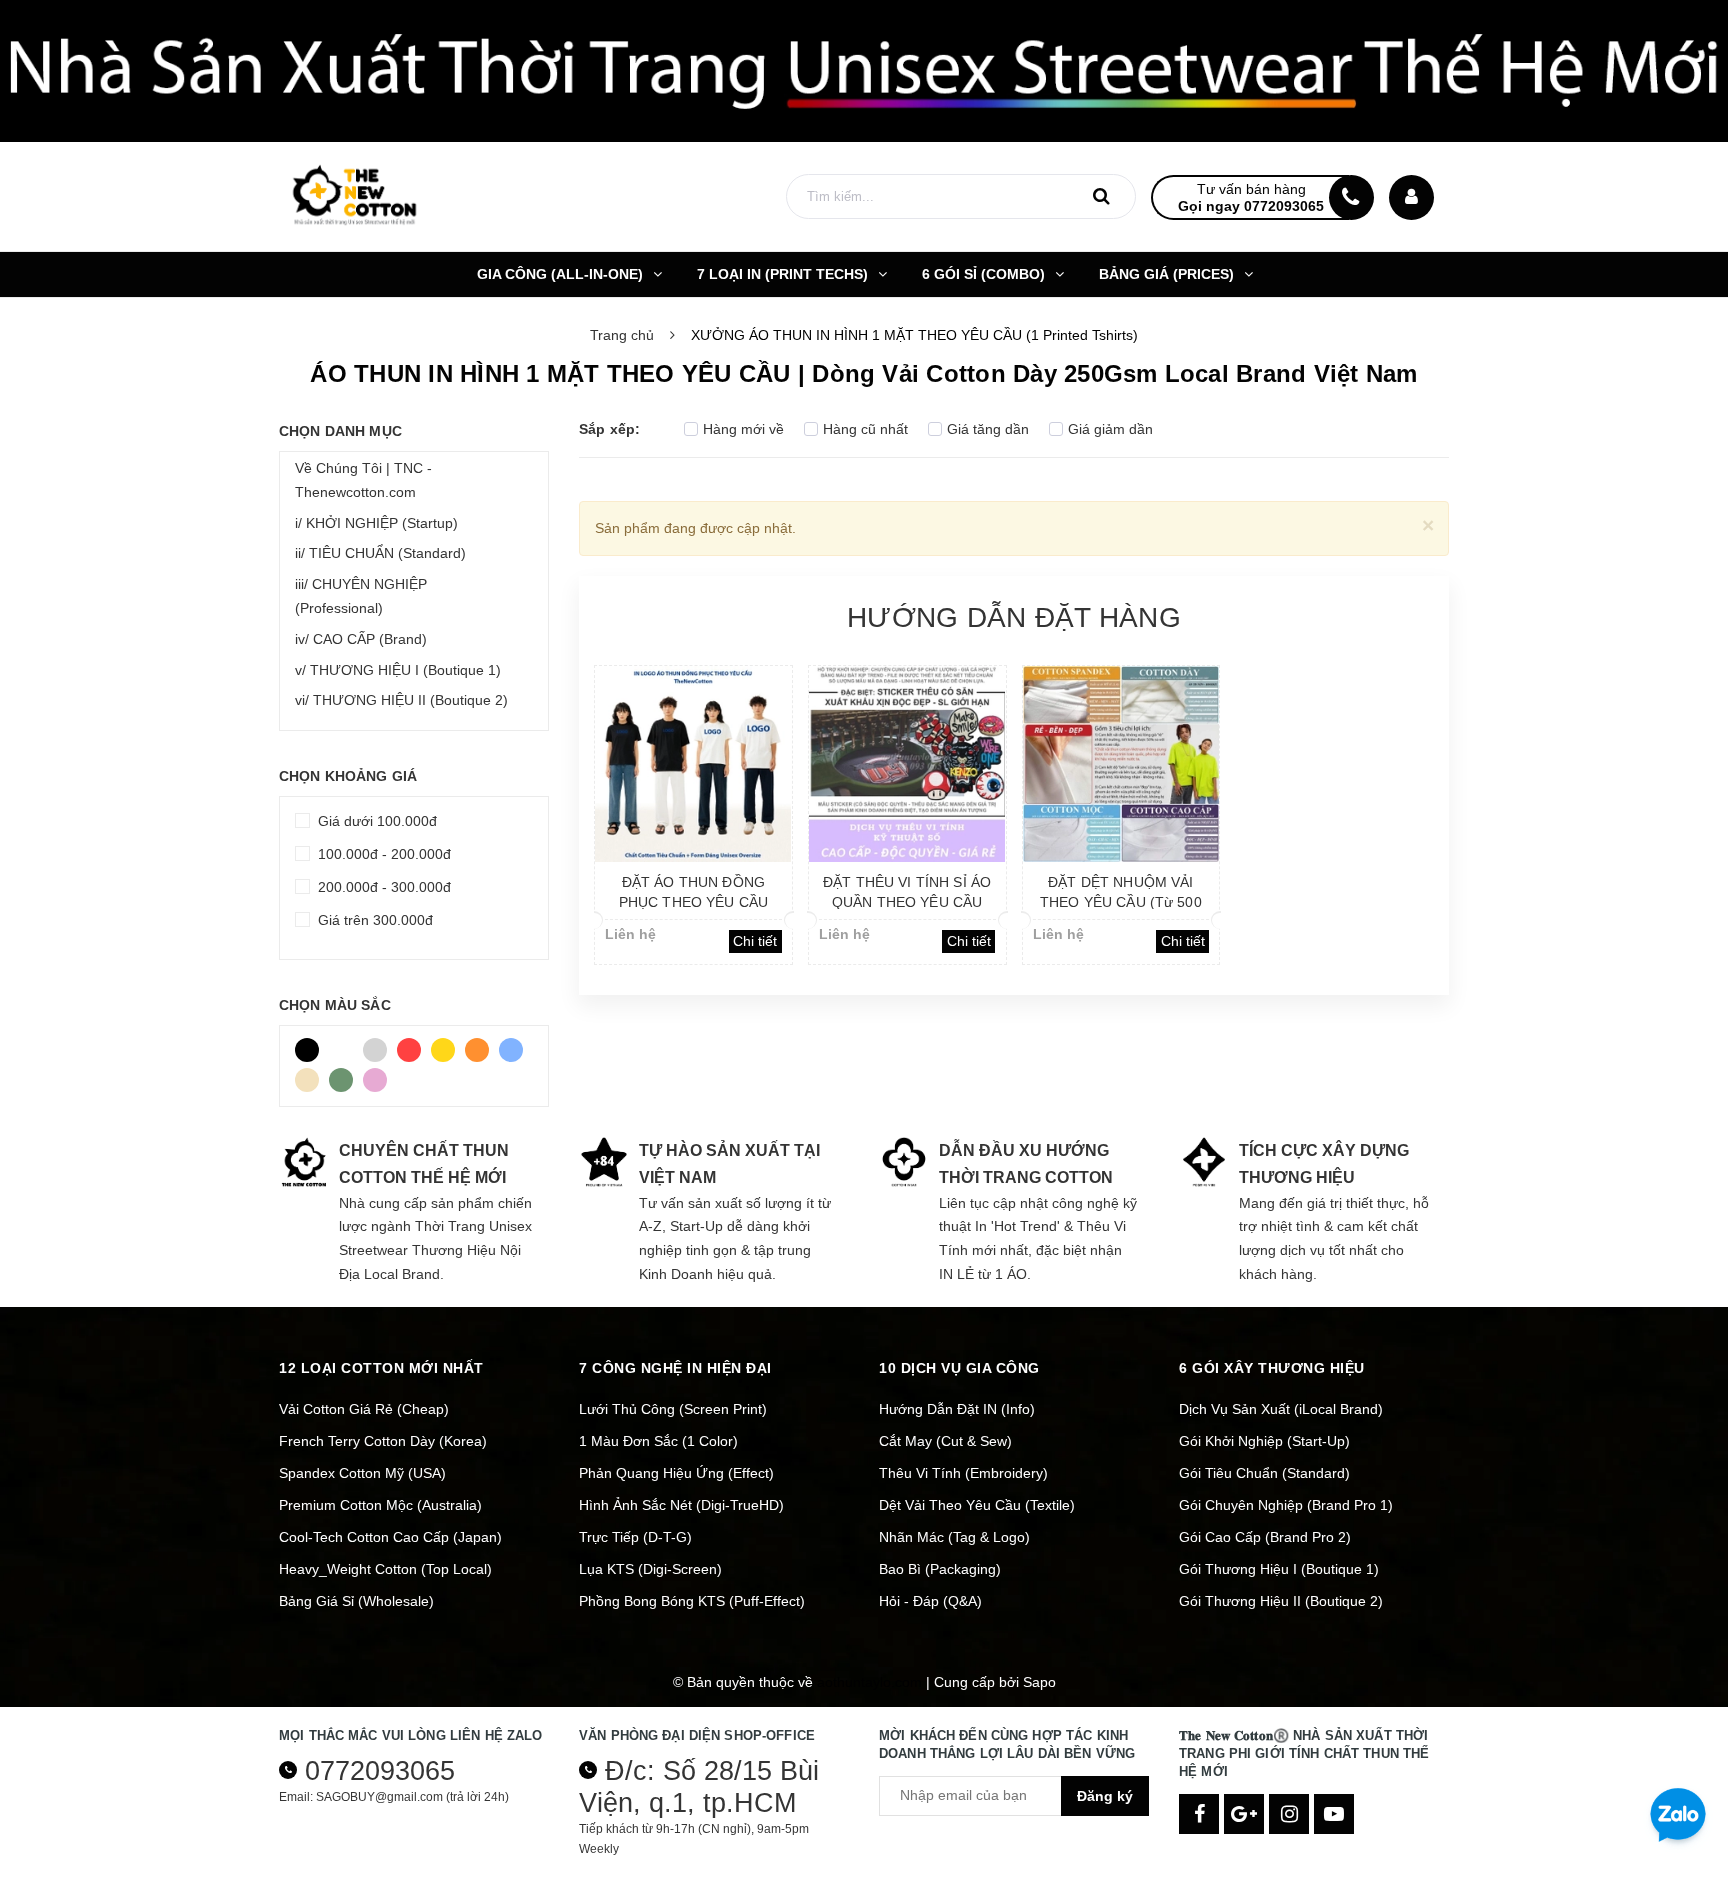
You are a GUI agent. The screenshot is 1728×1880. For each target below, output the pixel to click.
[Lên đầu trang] (1678, 1745)
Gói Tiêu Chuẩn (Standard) (1264, 1473)
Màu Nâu (312, 1076)
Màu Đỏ (414, 1046)
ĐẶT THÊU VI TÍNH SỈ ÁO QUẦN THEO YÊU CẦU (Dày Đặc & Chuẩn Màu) (907, 902)
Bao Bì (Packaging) (940, 1569)
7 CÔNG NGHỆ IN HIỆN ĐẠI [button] (675, 1368)
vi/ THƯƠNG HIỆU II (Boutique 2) (401, 700)
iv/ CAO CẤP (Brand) (361, 639)
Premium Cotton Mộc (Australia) (380, 1505)
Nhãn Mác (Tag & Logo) (954, 1537)
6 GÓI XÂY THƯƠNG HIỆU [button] (1272, 1368)
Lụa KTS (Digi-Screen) (650, 1569)
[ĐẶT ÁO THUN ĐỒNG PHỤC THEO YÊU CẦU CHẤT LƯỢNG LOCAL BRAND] (693, 764)
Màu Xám (380, 1046)
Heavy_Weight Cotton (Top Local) (385, 1569)
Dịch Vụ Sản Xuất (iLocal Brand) (1281, 1409)
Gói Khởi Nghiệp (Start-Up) (1264, 1441)
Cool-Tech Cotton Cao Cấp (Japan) (390, 1537)
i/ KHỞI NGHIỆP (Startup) (376, 523)
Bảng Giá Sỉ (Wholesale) (356, 1601)
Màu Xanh (516, 1046)
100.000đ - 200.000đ (382, 854)
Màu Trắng (346, 1046)
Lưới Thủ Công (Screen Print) (673, 1409)
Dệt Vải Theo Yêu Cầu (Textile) (977, 1505)
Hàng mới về (743, 429)
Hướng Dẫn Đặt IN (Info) (957, 1409)
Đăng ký (1105, 1796)
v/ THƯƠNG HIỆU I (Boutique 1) (398, 670)
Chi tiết (755, 941)
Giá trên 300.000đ (373, 920)
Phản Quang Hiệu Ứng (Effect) (676, 1473)
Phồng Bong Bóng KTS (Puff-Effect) (692, 1601)
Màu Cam (482, 1046)
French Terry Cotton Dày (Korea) (383, 1441)
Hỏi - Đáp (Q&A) (930, 1601)
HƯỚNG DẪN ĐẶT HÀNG (1014, 617)
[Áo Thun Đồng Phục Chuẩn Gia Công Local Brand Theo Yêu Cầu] (864, 71)
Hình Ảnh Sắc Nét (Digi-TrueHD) (681, 1505)
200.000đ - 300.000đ (382, 887)
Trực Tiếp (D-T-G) (635, 1537)
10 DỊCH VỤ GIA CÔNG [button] (959, 1368)
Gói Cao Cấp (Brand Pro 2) (1265, 1537)
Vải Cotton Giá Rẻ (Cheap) (364, 1409)
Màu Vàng (448, 1046)
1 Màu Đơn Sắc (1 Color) (658, 1441)
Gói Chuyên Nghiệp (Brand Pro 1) (1286, 1505)
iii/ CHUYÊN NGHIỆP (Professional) (361, 596)
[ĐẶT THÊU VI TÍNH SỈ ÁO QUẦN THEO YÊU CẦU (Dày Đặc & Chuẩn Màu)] (907, 764)
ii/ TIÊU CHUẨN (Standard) (380, 553)
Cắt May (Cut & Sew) (945, 1441)
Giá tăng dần (988, 429)
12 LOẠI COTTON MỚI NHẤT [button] (381, 1368)
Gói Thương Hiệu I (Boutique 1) (1279, 1569)
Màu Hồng (380, 1076)
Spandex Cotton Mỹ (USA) (362, 1473)
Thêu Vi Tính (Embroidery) (963, 1473)
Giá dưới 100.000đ (375, 821)
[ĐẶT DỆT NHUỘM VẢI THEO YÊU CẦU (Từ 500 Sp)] (1121, 764)
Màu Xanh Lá (346, 1076)
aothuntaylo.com (869, 1682)
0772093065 (380, 1771)
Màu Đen (312, 1046)
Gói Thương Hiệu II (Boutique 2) (1281, 1601)
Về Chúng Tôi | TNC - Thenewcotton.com (363, 480)
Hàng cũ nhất (865, 429)
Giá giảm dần (1110, 429)
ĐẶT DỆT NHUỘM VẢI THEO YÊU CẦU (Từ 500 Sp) (1121, 902)
